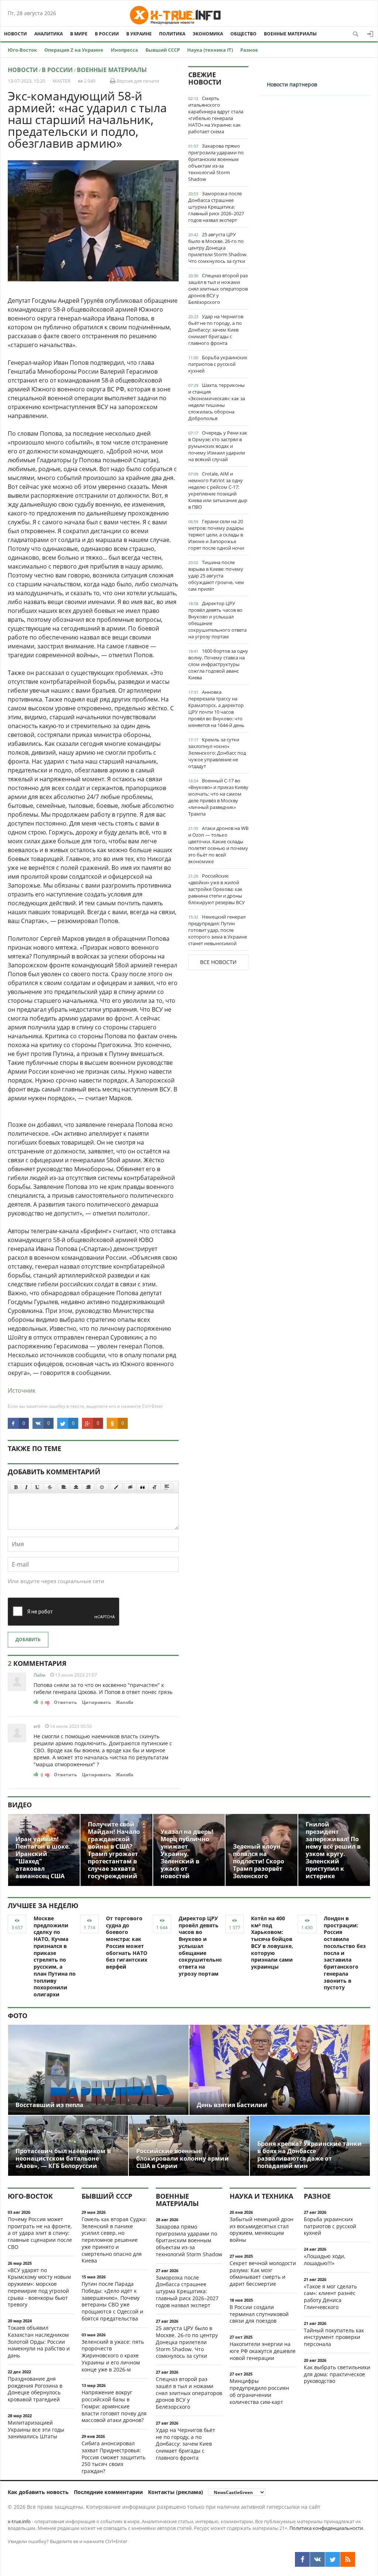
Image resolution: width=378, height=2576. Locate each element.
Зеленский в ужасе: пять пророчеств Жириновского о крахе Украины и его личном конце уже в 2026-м (113, 2356)
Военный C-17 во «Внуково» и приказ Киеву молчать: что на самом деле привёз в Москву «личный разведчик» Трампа (218, 797)
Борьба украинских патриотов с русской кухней (218, 364)
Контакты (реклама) (176, 2492)
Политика (172, 34)
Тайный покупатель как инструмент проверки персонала (334, 2337)
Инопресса (124, 50)
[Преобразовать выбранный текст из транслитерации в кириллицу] (155, 1487)
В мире (79, 34)
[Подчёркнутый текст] (38, 1487)
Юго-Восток (22, 50)
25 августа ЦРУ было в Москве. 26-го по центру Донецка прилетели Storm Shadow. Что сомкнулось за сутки (218, 248)
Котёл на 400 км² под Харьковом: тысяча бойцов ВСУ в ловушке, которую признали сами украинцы (272, 1942)
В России (107, 34)
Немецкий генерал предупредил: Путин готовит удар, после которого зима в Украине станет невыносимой (218, 930)
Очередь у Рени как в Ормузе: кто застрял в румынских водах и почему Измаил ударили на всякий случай (218, 446)
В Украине (139, 34)
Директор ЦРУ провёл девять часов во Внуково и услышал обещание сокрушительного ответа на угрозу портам (217, 620)
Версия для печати (137, 81)
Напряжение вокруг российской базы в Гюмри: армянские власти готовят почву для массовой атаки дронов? (114, 2406)
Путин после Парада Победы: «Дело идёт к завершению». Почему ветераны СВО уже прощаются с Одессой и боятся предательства (112, 2301)
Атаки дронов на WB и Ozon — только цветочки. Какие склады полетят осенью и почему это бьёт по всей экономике (218, 845)
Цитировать (96, 1702)
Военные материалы (290, 34)
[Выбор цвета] (116, 1487)
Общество (243, 34)
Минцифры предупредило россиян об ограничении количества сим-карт (259, 2391)
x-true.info (19, 2521)
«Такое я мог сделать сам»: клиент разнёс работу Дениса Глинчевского (330, 2297)
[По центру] (76, 1487)
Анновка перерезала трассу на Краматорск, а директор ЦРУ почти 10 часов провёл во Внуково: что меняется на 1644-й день (216, 709)
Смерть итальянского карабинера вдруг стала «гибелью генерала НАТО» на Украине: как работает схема (216, 115)
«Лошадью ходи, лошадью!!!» (324, 2260)
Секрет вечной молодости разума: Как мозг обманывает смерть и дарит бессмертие (263, 2273)
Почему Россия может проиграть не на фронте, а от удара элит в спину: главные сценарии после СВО (40, 2233)
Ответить (65, 1702)
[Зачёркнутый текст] (50, 1487)
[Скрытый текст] (130, 1487)
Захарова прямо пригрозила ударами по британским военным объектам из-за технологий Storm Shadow (216, 162)
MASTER (61, 81)
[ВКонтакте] (317, 2559)
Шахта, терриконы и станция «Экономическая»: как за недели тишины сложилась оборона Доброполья (217, 402)
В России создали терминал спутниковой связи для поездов (259, 2314)
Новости (16, 34)
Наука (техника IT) (210, 50)
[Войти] (370, 34)
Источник (22, 1390)
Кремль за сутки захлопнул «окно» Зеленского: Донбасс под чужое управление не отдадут (217, 753)
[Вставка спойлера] (167, 1487)
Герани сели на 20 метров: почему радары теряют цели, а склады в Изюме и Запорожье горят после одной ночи (216, 535)
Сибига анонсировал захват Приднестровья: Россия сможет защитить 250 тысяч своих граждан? (114, 2457)
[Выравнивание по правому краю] (88, 1487)
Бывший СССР (163, 50)
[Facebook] (302, 2559)
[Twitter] (333, 2559)
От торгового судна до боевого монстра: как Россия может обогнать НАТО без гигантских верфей (127, 1942)
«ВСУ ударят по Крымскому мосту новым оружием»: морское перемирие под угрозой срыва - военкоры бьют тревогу (39, 2287)
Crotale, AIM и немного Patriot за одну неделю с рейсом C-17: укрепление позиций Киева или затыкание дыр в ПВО (218, 490)
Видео (20, 1805)
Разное (249, 50)
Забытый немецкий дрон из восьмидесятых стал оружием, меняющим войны (262, 2229)
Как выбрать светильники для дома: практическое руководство (337, 2374)
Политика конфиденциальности (326, 2528)
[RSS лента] (348, 2559)
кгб (37, 1726)
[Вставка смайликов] (102, 1487)
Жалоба (125, 1702)
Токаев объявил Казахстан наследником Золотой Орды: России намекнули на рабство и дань (39, 2342)
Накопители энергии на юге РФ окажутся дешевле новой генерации (263, 2351)
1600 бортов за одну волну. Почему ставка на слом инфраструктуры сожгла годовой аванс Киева (218, 664)
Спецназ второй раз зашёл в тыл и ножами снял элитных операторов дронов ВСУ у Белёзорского (218, 289)
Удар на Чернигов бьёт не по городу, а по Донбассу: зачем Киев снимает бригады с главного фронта (216, 330)
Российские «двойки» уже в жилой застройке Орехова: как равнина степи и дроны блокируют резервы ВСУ (217, 889)
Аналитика (49, 34)
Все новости (218, 962)
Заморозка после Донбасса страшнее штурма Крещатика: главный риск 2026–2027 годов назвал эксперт (216, 207)
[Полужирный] (16, 1487)
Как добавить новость (38, 2492)
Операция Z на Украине (74, 50)
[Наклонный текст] (26, 1487)
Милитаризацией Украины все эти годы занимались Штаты (36, 2430)
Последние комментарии (108, 2492)
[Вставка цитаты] (142, 1487)
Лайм (39, 1675)
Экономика (208, 34)
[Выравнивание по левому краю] (64, 1487)
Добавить (28, 1639)
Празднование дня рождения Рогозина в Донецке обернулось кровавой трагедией (35, 2389)
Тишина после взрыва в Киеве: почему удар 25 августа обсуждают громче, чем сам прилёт (216, 576)
